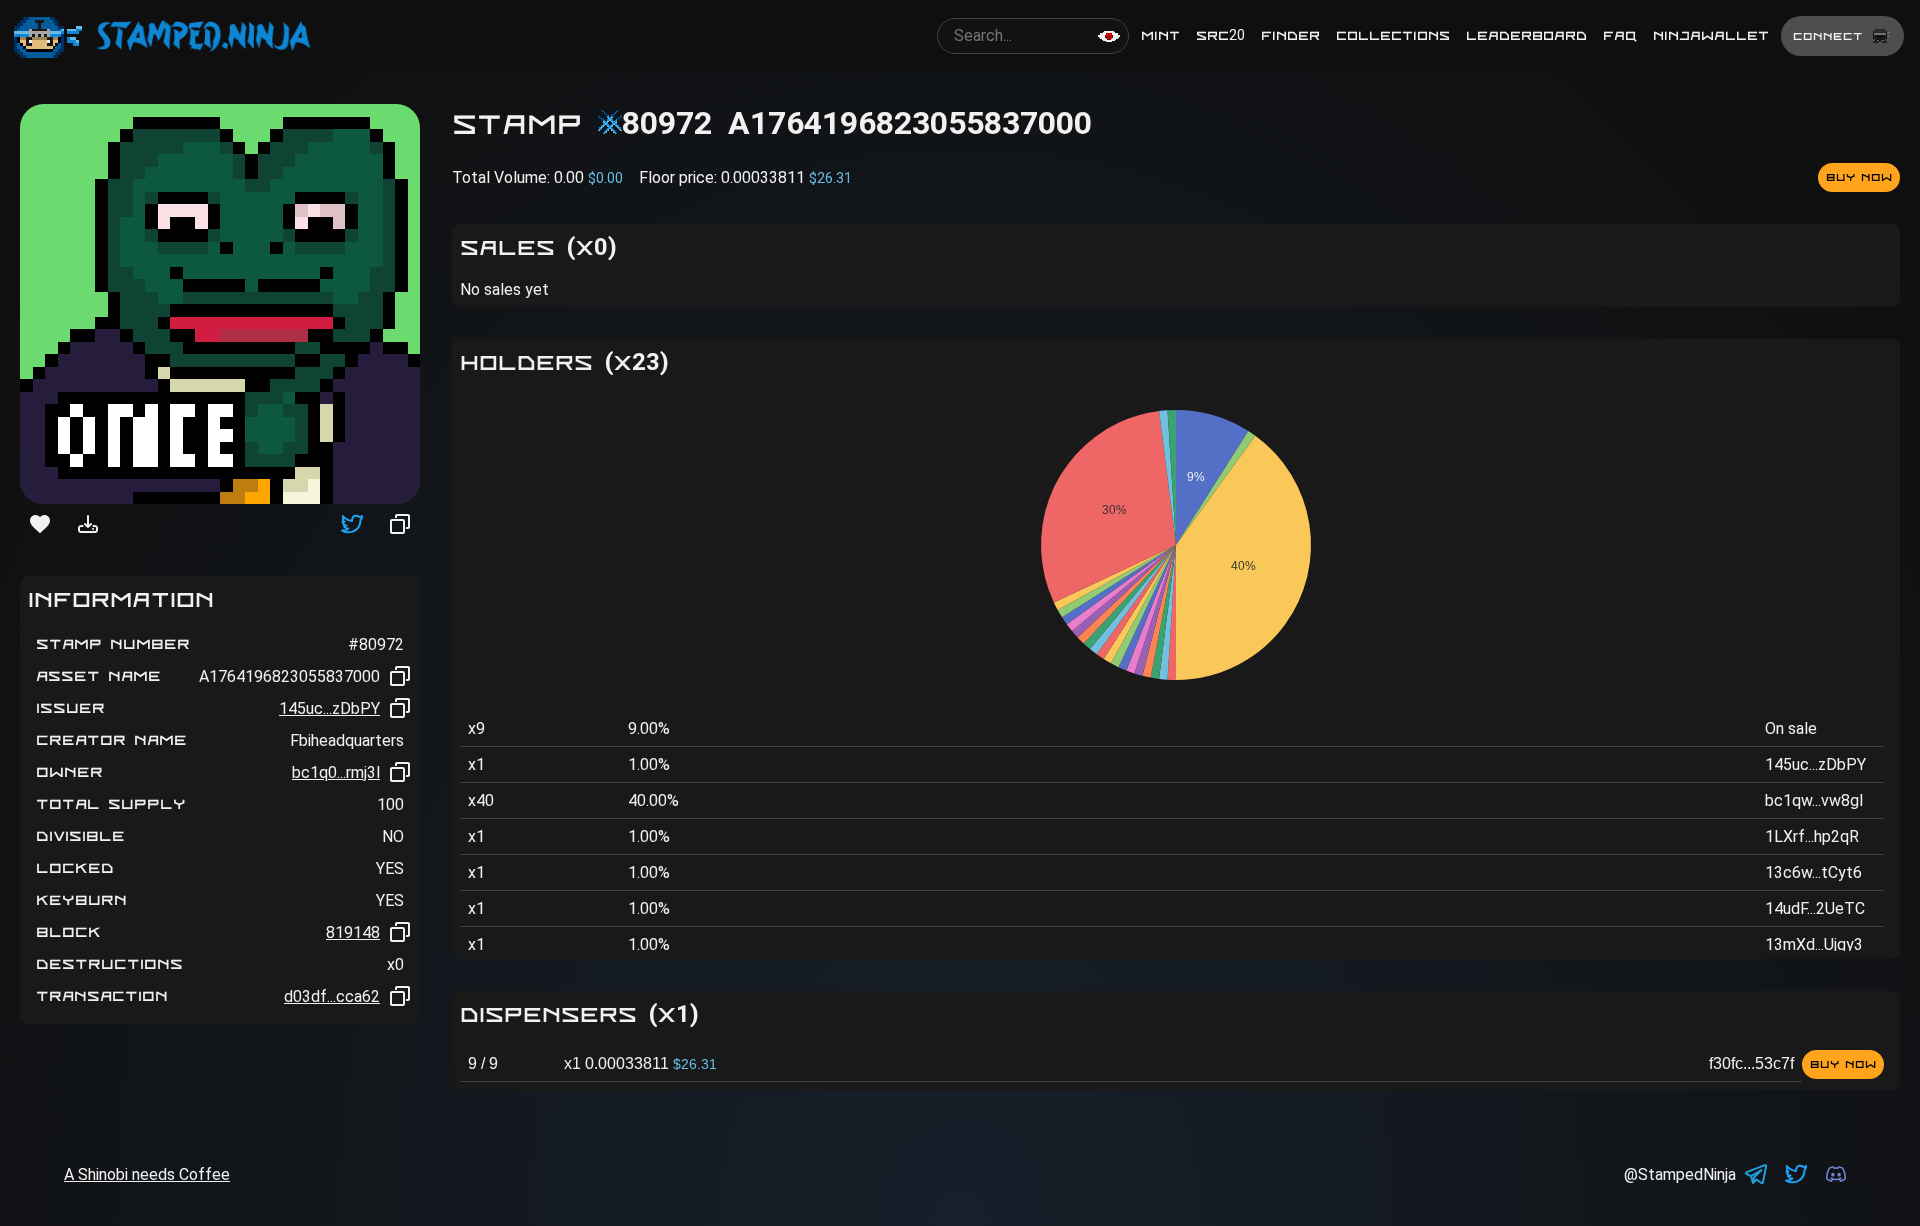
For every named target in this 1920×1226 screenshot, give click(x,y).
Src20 (1220, 35)
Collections (1393, 35)
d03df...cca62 (332, 996)
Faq (1620, 35)
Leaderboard (1526, 35)
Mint (1160, 35)
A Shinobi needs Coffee (147, 1174)
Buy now (1859, 177)
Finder (1290, 35)
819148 (353, 932)
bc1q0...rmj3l (336, 772)
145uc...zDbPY (329, 708)
